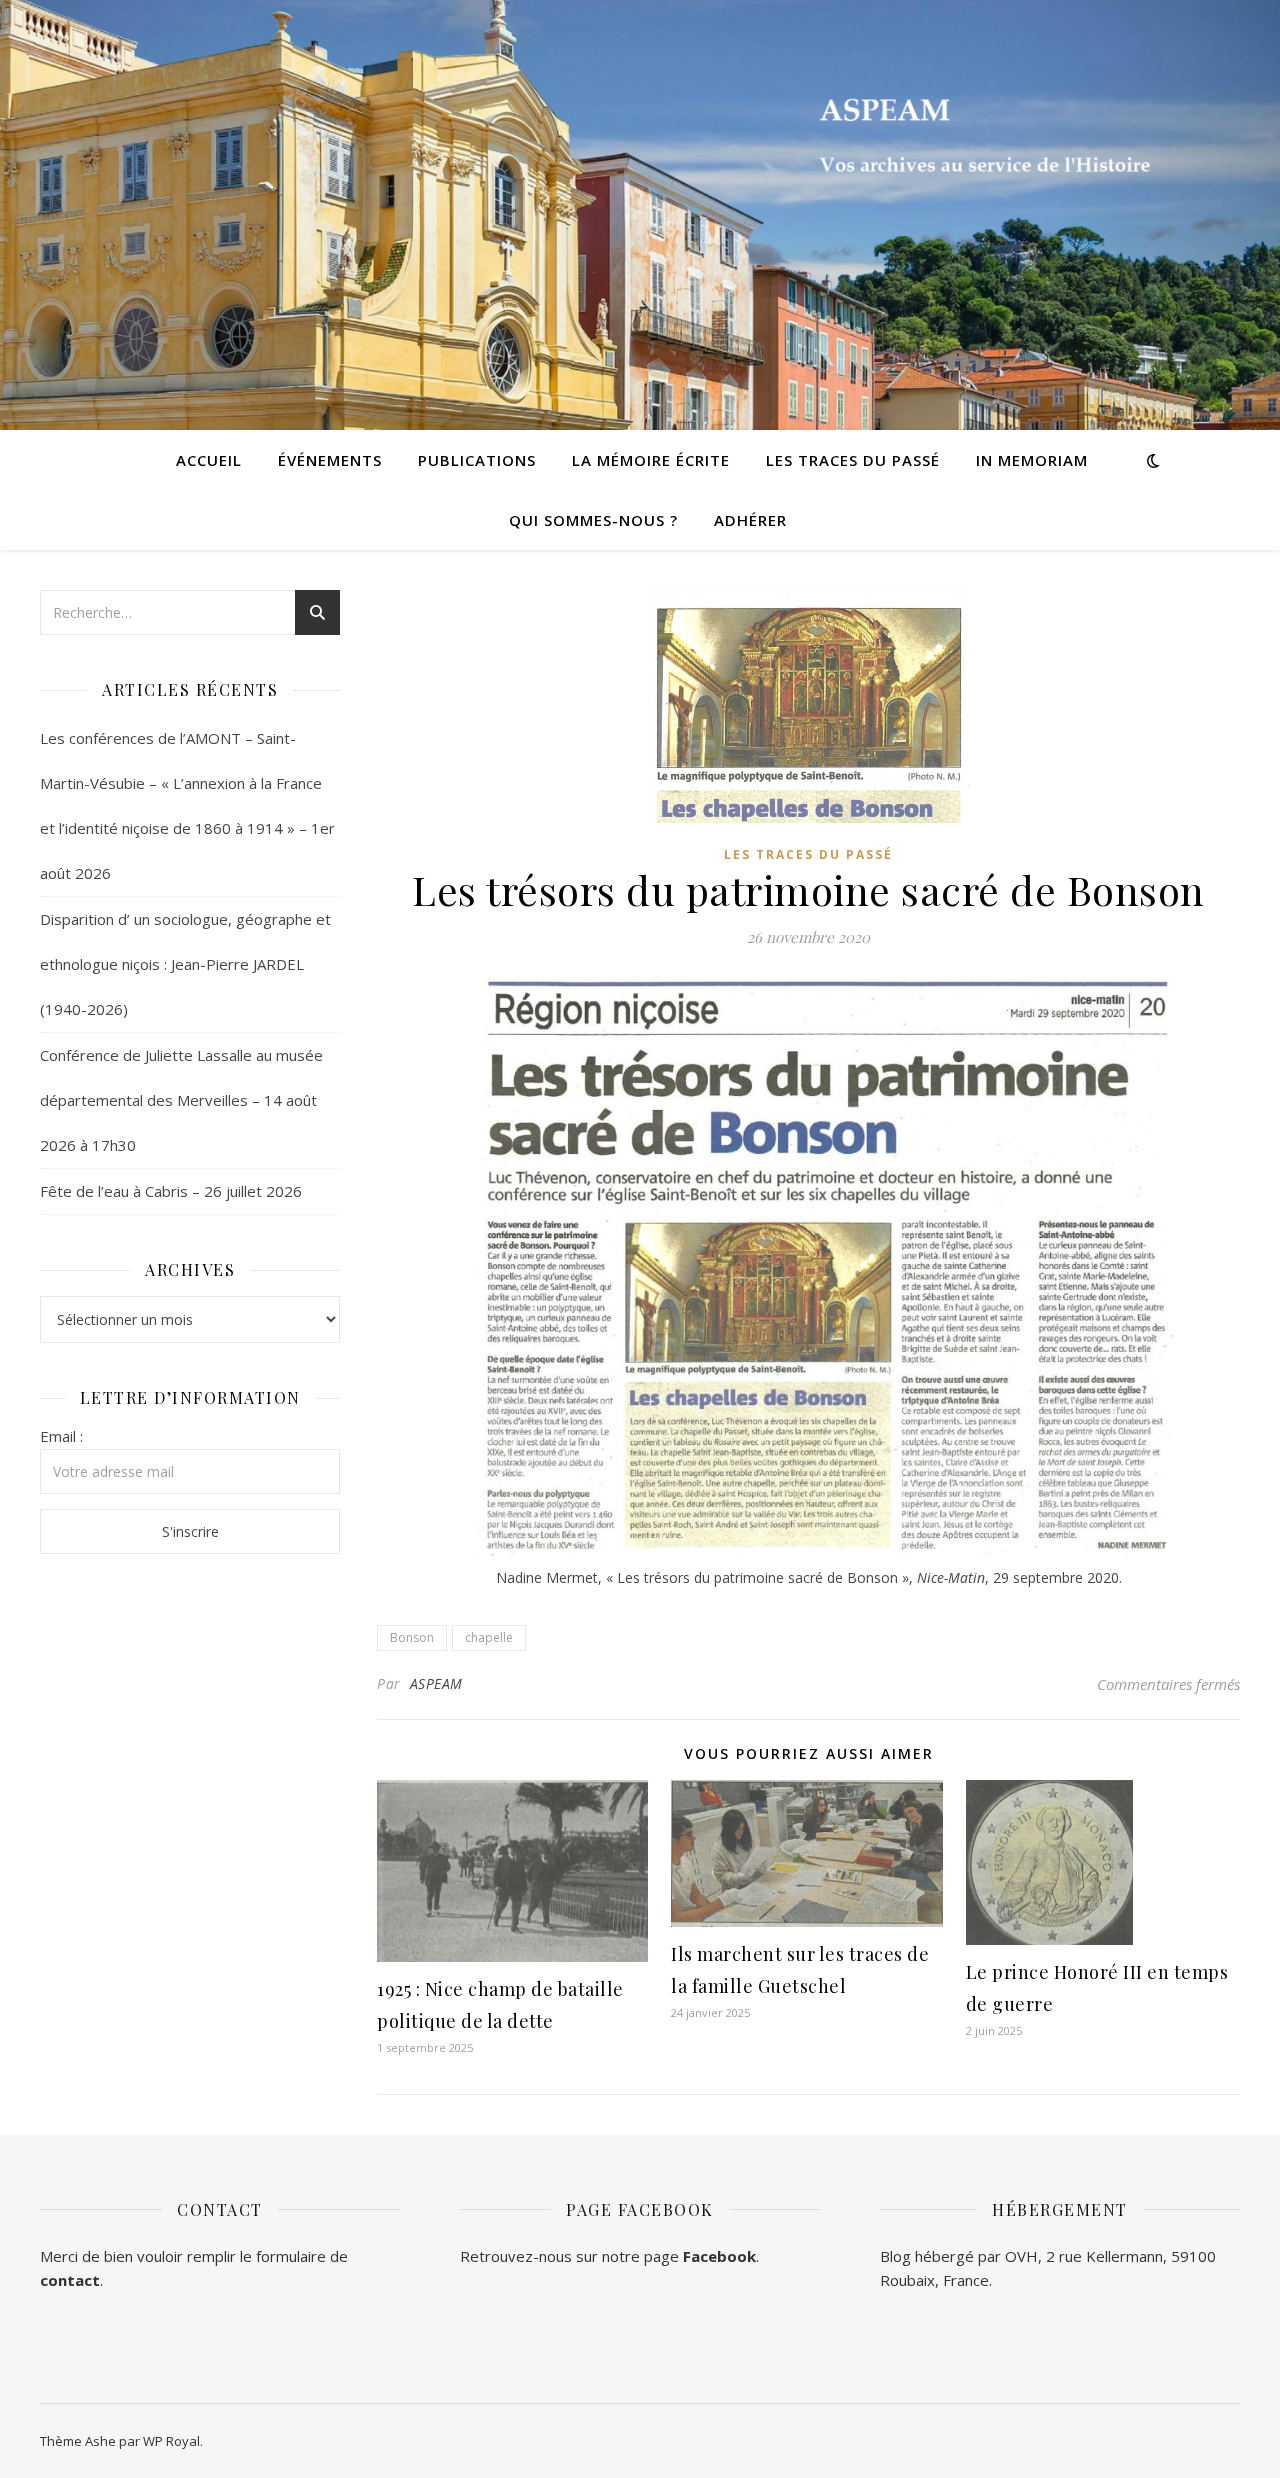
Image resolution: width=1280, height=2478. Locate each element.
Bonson (412, 1637)
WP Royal (171, 2441)
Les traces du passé (853, 460)
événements (330, 460)
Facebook (719, 2256)
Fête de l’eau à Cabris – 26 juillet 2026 (171, 1191)
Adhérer (750, 520)
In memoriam (1032, 460)
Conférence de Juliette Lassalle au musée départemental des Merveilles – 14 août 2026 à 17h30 (181, 1100)
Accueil (209, 460)
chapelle (489, 1637)
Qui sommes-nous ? (593, 520)
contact (70, 2280)
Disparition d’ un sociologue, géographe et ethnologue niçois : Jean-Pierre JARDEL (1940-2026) (185, 964)
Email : (61, 1436)
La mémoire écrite (651, 460)
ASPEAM (436, 1683)
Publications (477, 460)
